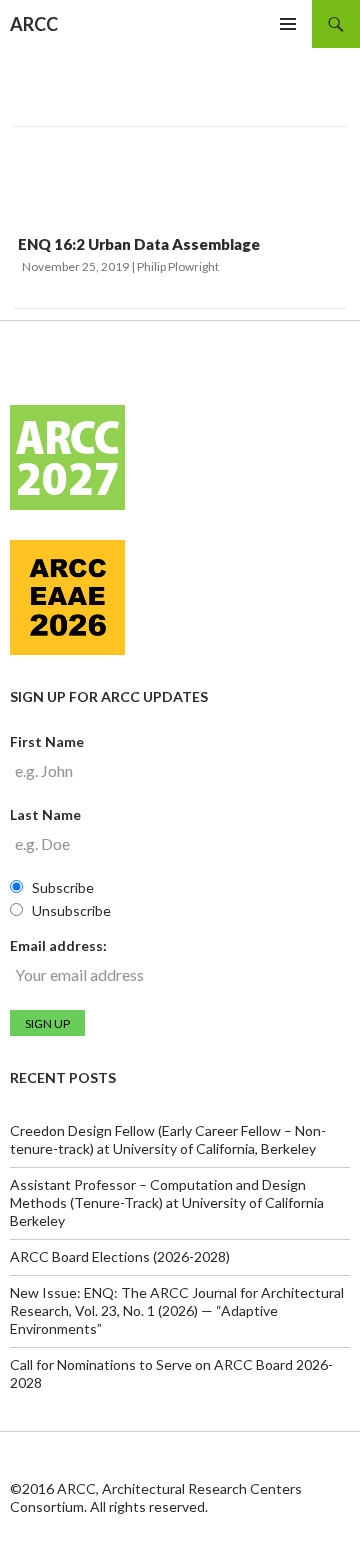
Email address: (58, 945)
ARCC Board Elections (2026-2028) (120, 1256)
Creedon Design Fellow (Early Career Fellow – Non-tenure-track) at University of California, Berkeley (168, 1139)
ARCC (34, 24)
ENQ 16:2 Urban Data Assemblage (139, 244)
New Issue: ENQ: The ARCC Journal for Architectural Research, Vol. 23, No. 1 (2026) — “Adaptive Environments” (177, 1310)
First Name (47, 741)
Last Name (45, 814)
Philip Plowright (178, 266)
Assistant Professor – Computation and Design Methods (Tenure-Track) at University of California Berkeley (167, 1202)
